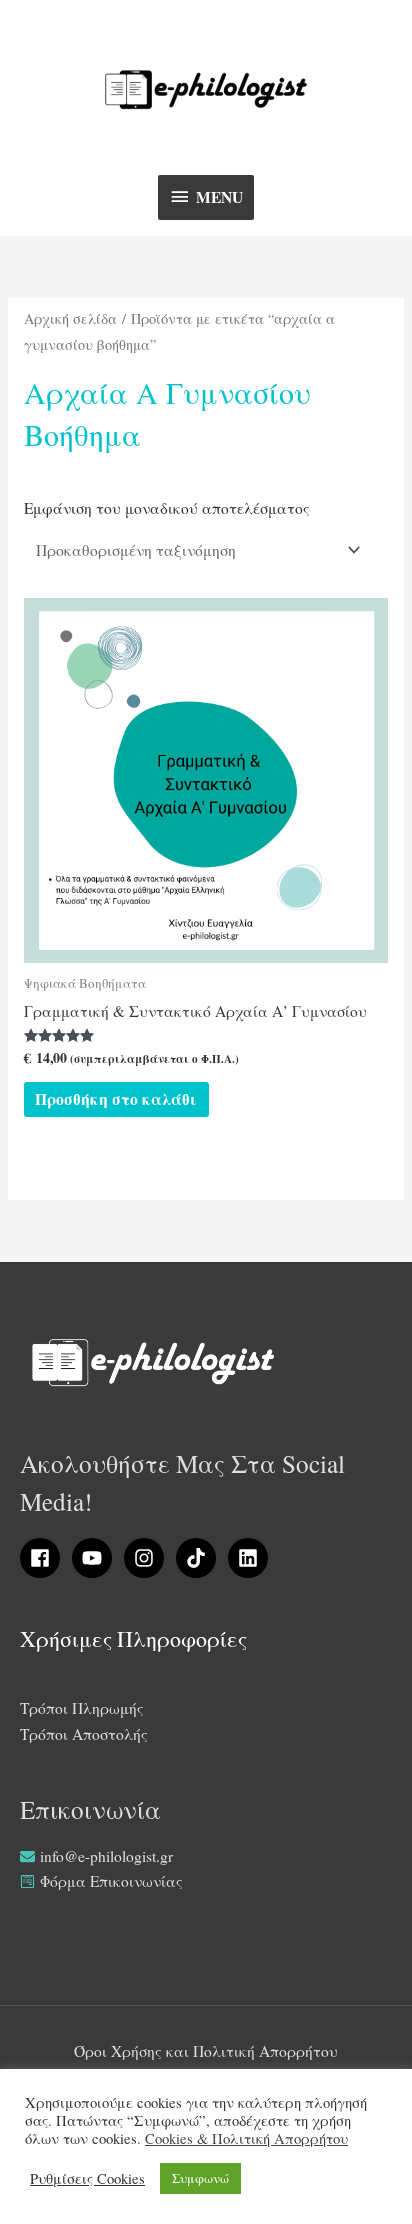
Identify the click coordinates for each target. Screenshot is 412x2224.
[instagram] (148, 1558)
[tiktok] (200, 1558)
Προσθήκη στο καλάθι (116, 1099)
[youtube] (96, 1558)
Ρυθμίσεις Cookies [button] (87, 2179)
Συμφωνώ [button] (200, 2178)
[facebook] (44, 1558)
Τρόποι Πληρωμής (82, 1708)
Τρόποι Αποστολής (84, 1734)
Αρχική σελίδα (70, 318)
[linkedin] (251, 1558)
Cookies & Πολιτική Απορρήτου (246, 2139)
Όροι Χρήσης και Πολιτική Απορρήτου (206, 2051)
